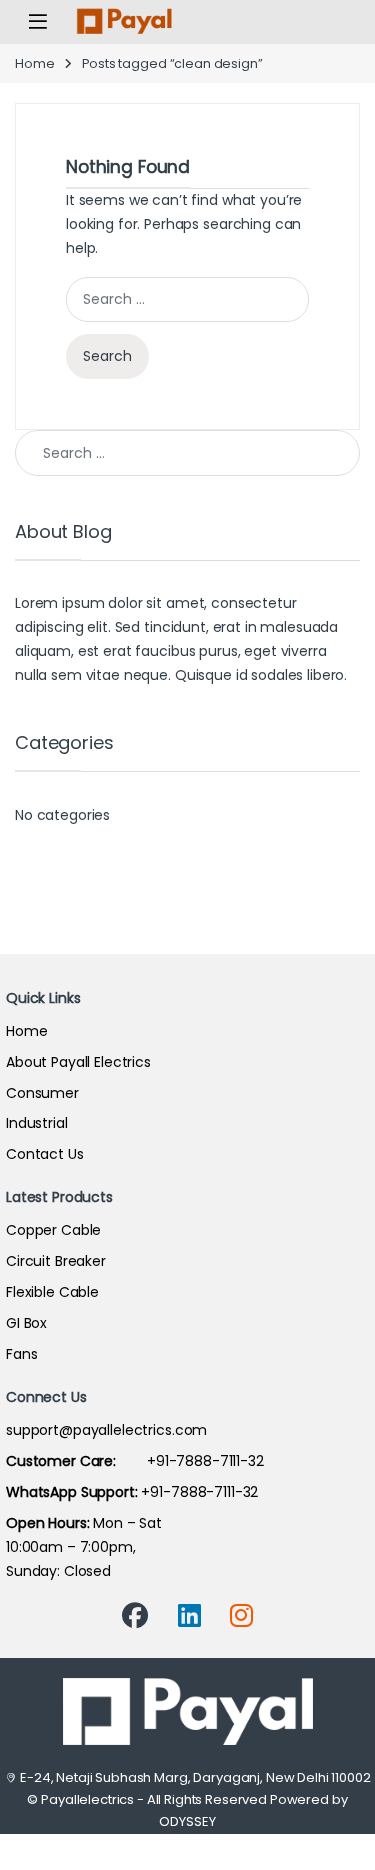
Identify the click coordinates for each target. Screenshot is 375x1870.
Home (34, 63)
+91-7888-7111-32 (135, 1461)
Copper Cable (53, 1230)
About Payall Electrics (78, 1062)
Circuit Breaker (56, 1261)
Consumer (42, 1093)
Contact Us (45, 1154)
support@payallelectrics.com (106, 1430)
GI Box (26, 1323)
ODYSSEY (187, 1821)
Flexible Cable (52, 1292)
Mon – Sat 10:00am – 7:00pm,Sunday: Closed (84, 1547)
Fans (21, 1354)
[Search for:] (187, 299)
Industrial (37, 1123)
